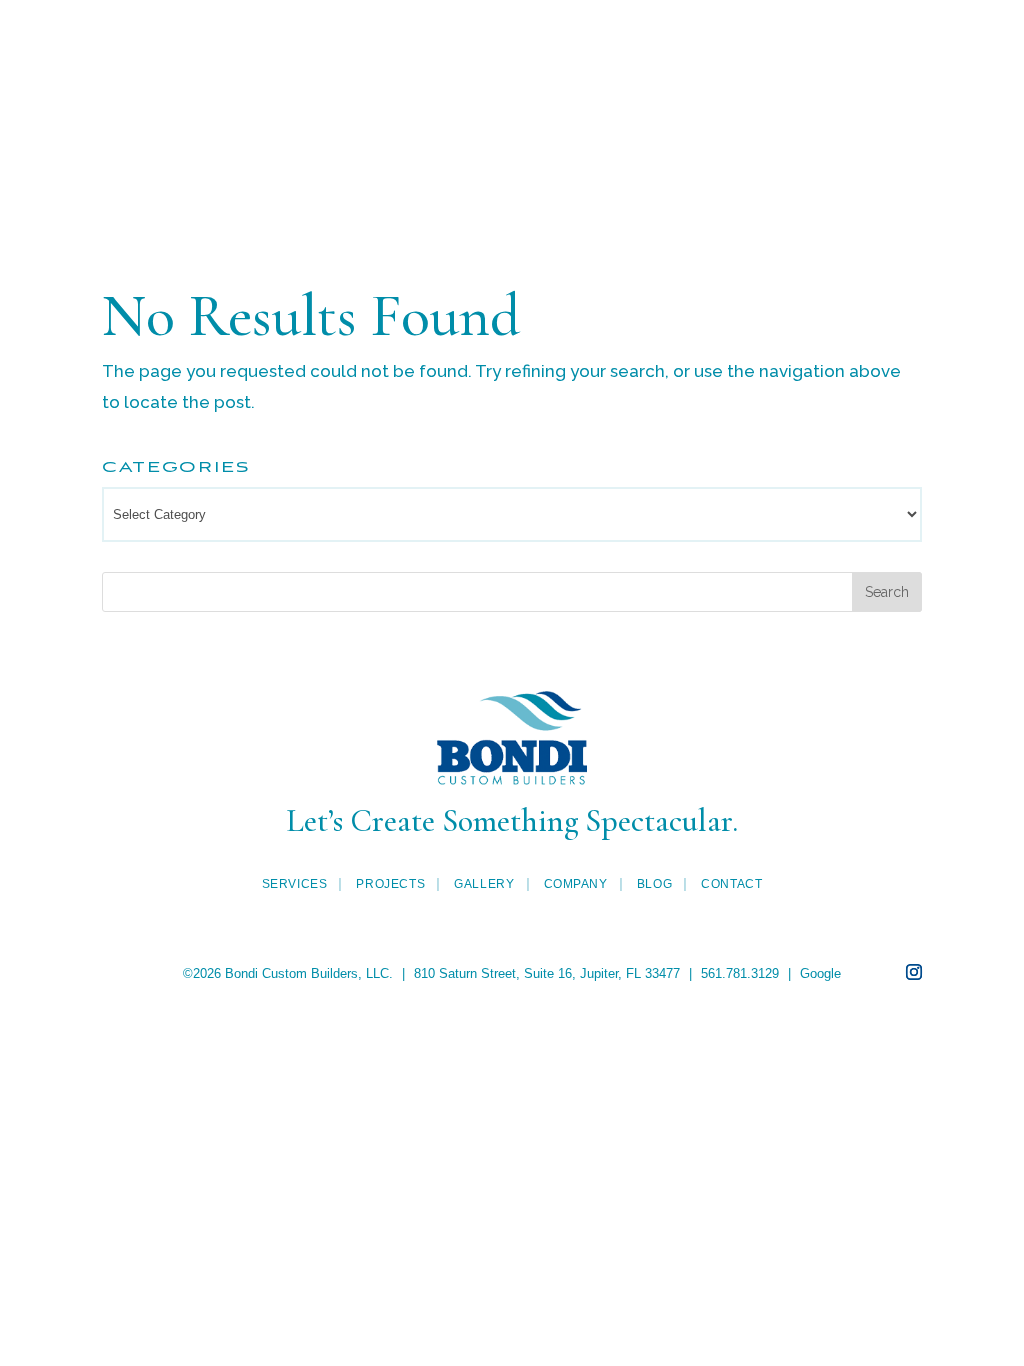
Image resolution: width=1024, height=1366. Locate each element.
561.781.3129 (740, 973)
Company (776, 71)
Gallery (388, 71)
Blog (917, 71)
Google (820, 973)
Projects (249, 71)
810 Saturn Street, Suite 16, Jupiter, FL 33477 (547, 973)
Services (87, 71)
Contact (512, 153)
